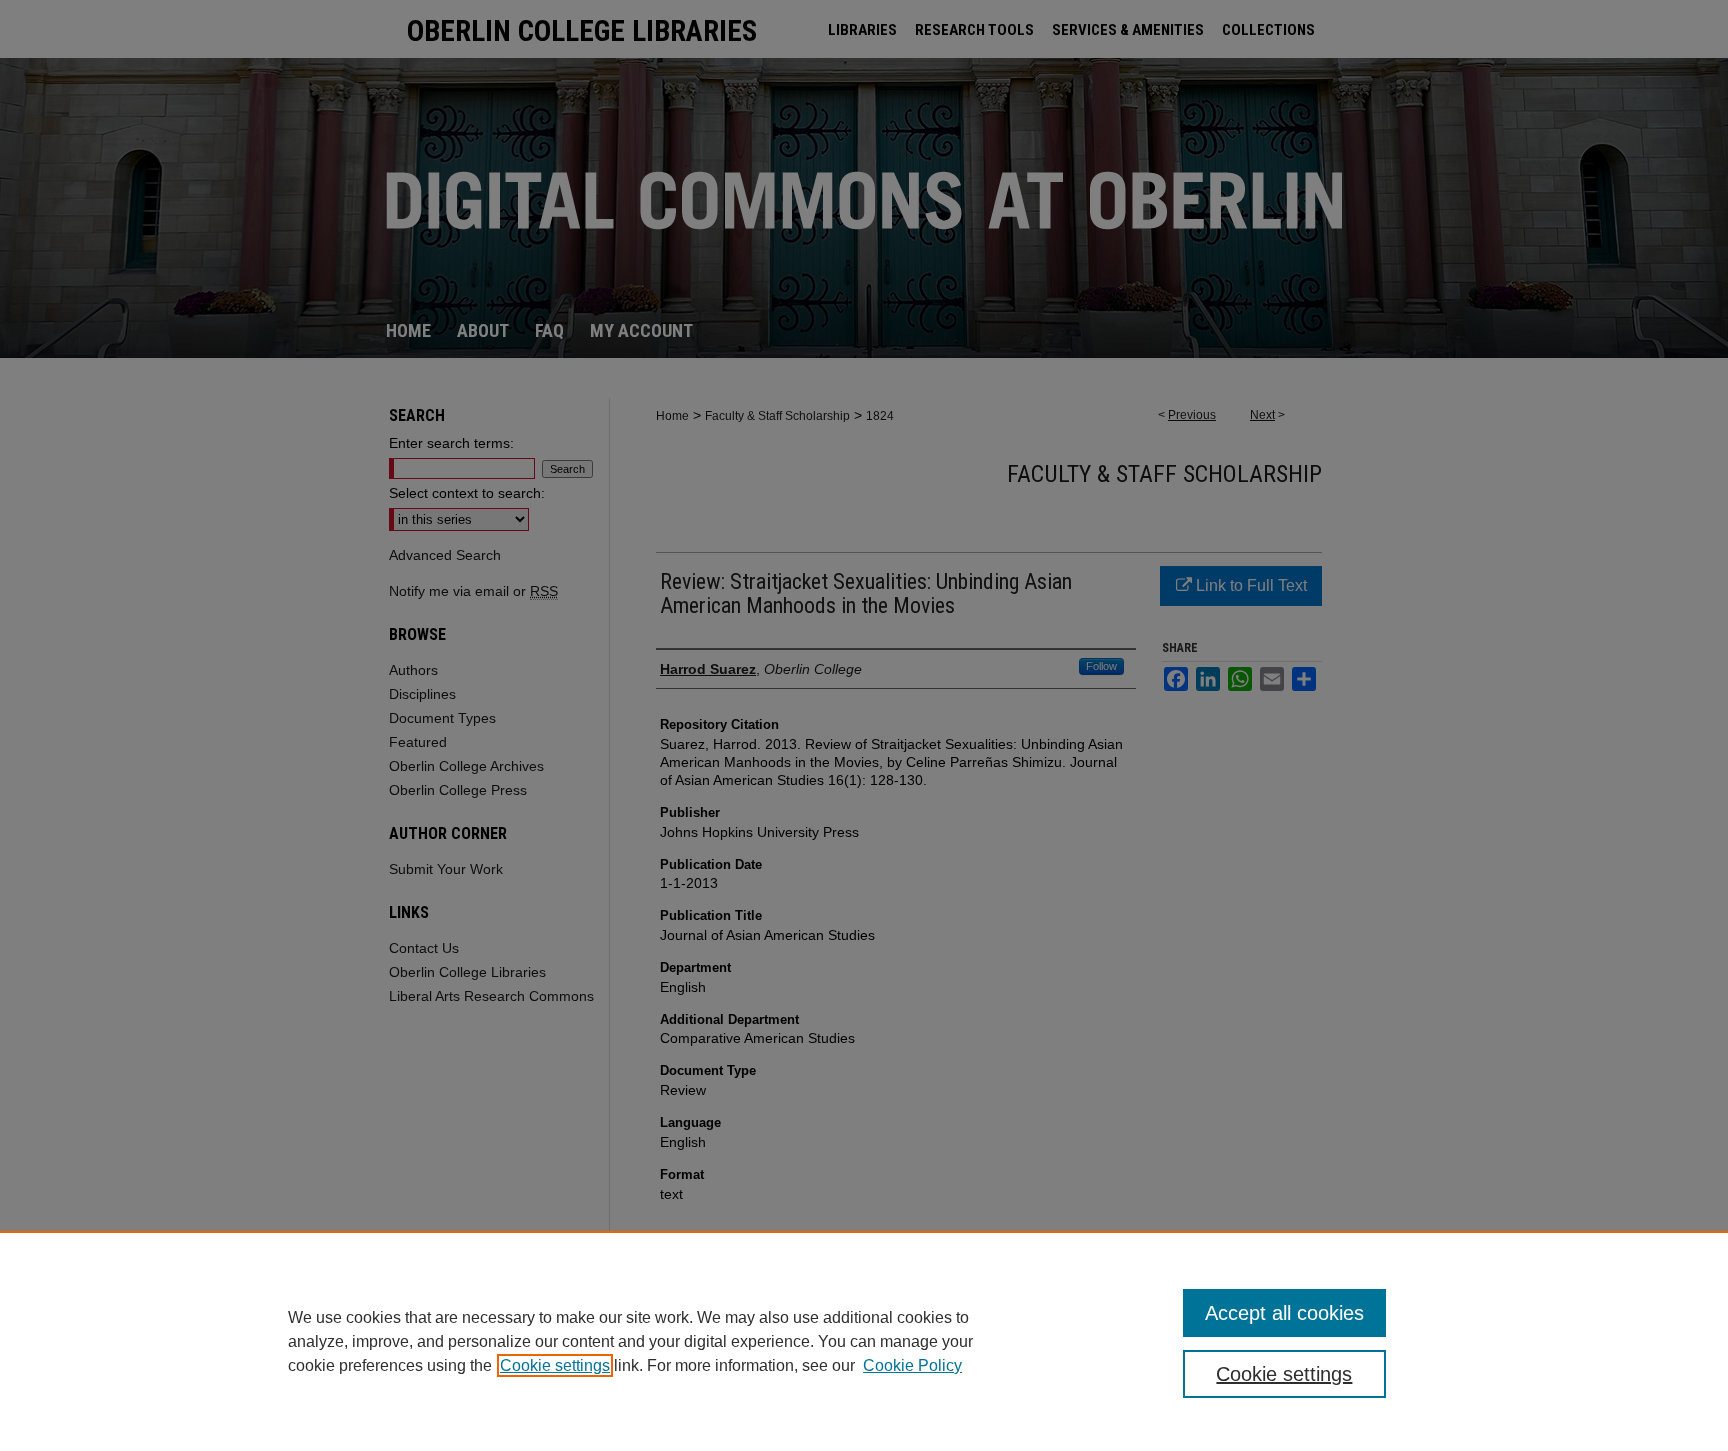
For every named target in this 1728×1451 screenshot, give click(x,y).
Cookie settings (555, 1365)
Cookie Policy (912, 1365)
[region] (864, 1341)
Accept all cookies (1284, 1313)
